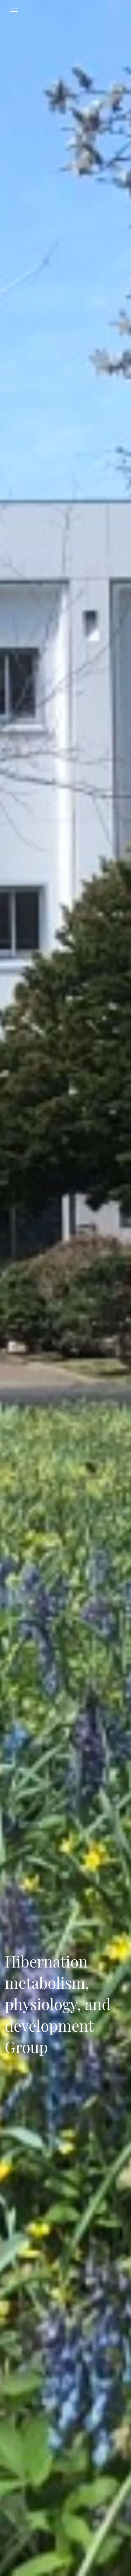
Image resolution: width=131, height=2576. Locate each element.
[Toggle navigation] (14, 11)
